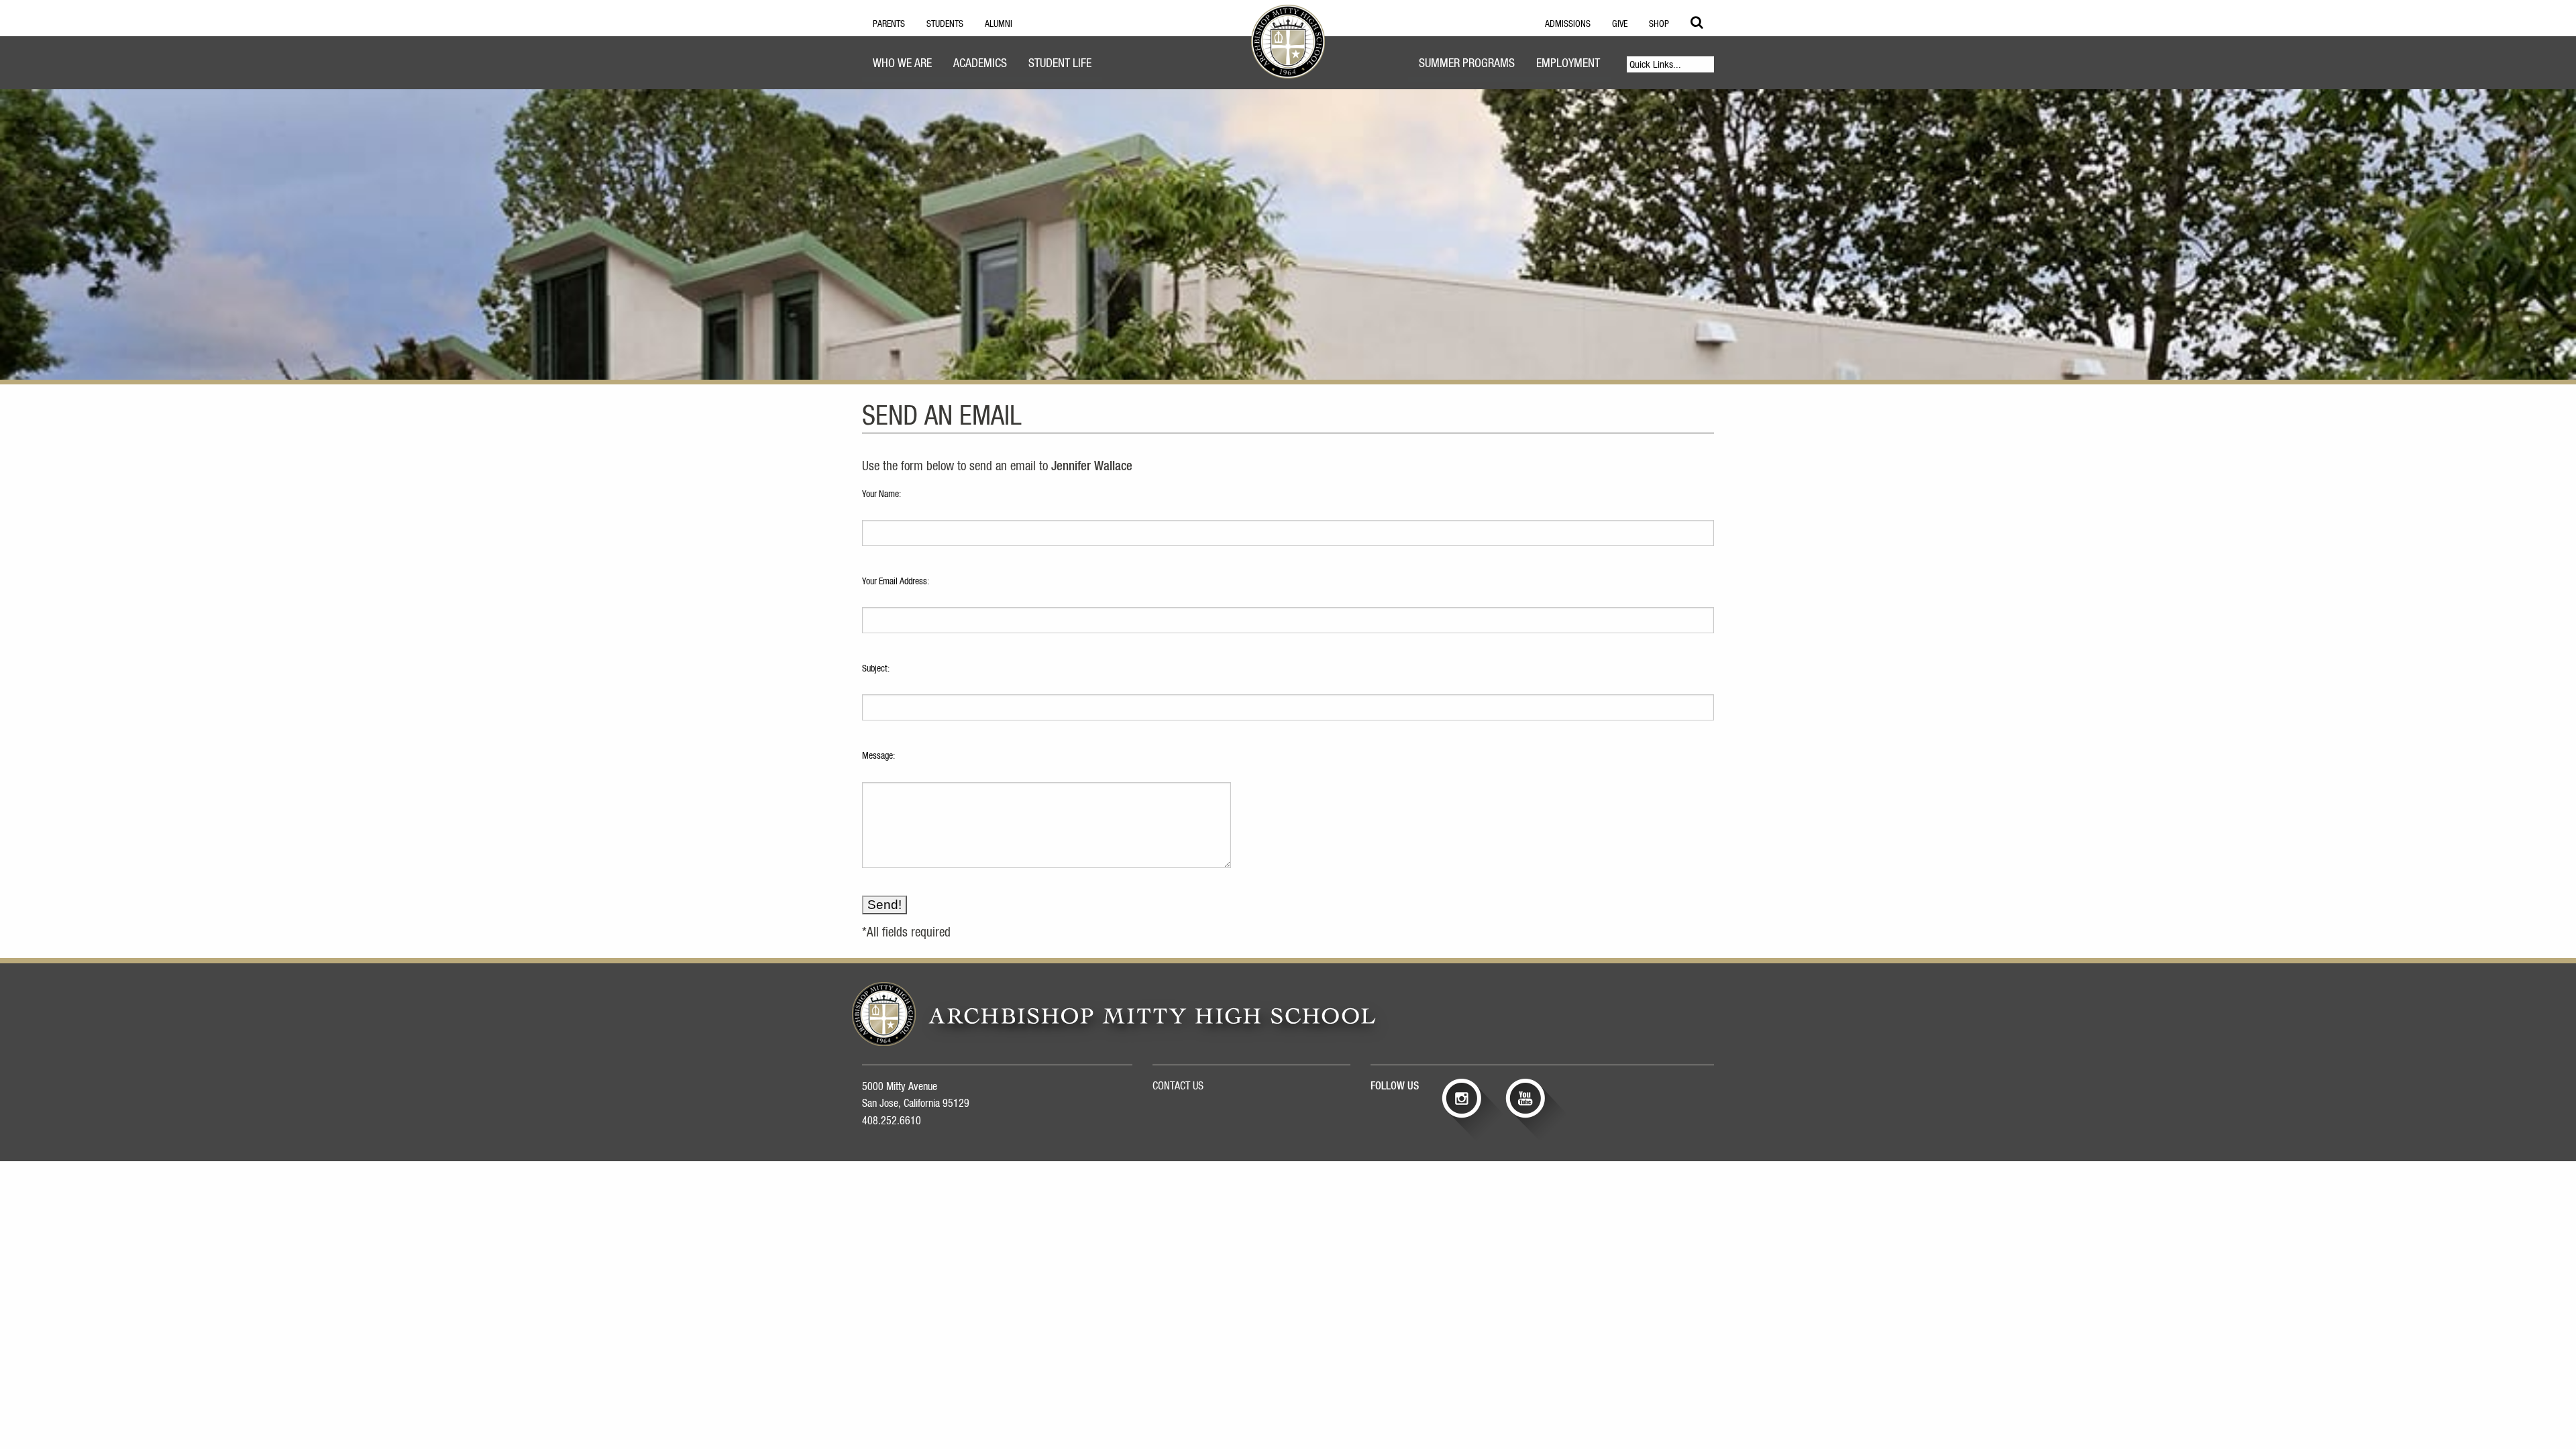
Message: (878, 756)
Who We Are (902, 64)
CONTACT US (1178, 1086)
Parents (889, 24)
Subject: (876, 669)
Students (945, 24)
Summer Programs (1467, 64)
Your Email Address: (896, 582)
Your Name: (881, 494)
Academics (980, 64)
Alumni (999, 24)
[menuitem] (902, 65)
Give (1620, 24)
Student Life (1060, 64)
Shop (1659, 24)
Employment (1568, 64)
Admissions (1568, 24)
